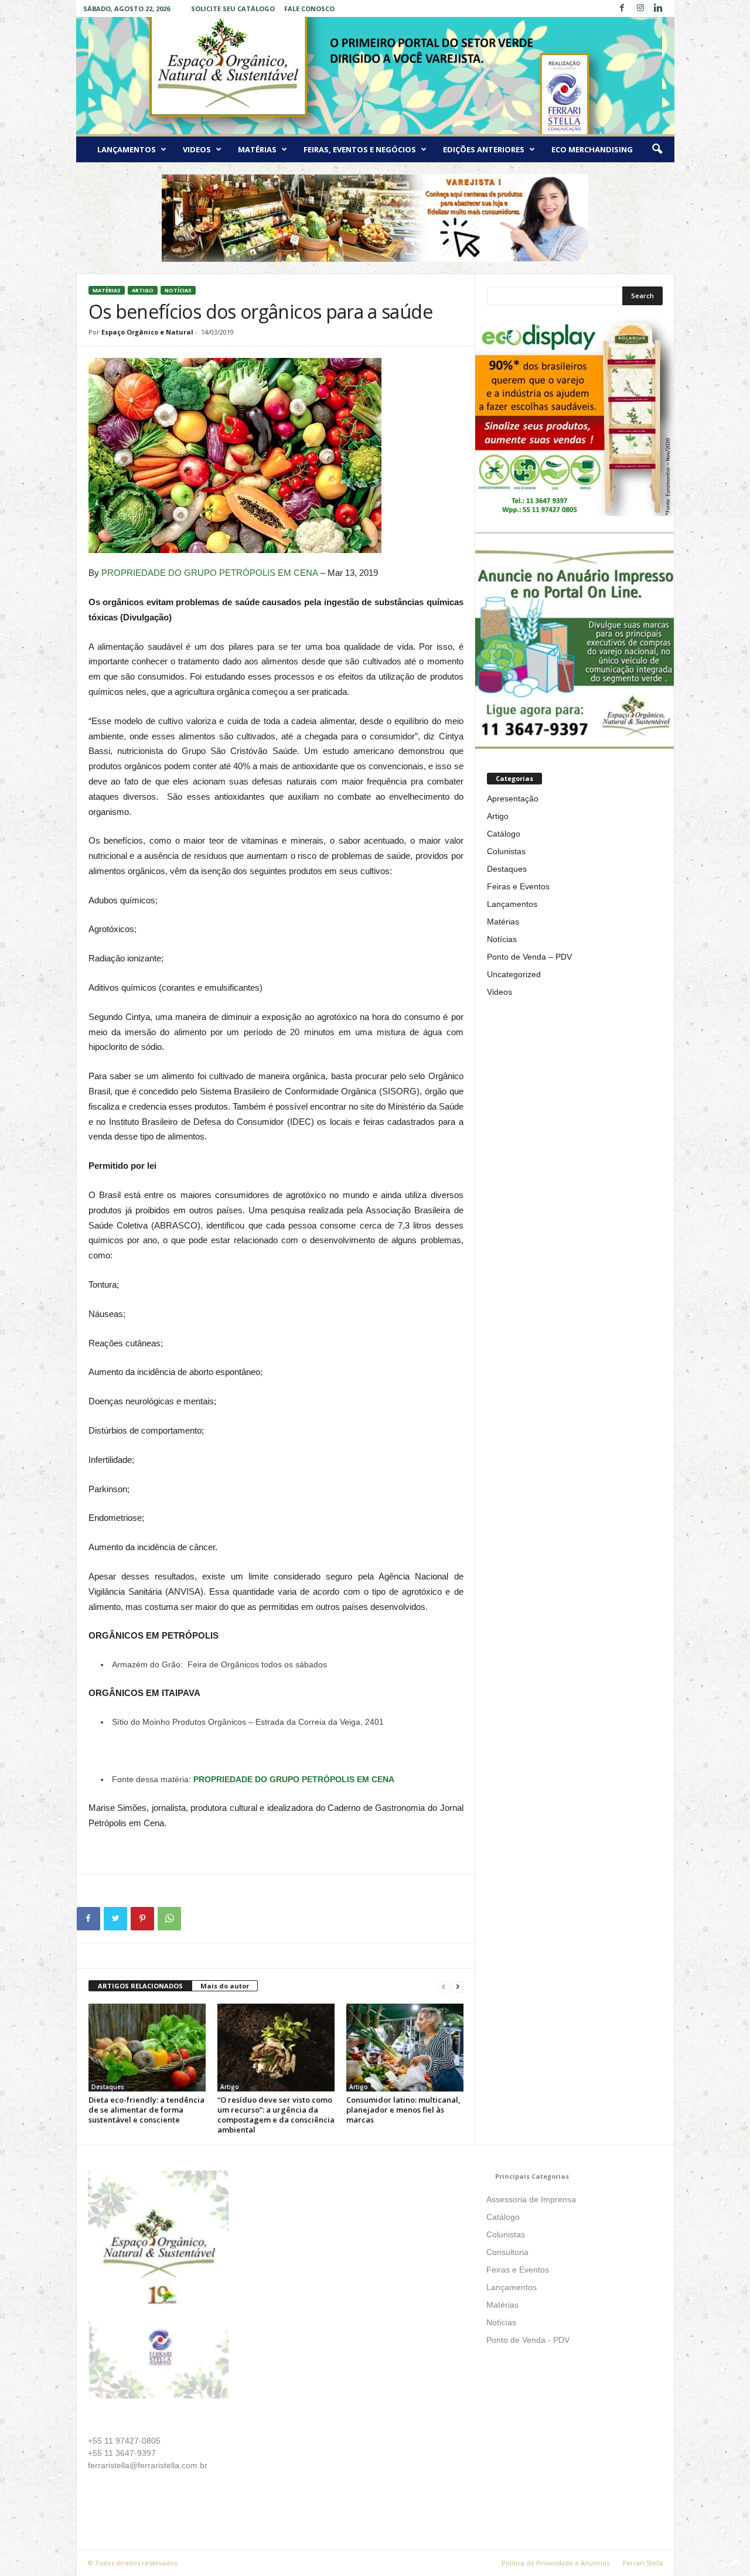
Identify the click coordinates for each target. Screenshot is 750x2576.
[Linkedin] (659, 8)
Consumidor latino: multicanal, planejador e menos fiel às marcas (403, 2110)
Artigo (143, 290)
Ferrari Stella (643, 2563)
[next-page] (458, 1986)
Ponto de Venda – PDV (529, 957)
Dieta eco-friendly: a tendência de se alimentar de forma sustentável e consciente (146, 2110)
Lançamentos (127, 149)
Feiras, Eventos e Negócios (360, 149)
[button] (657, 149)
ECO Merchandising (592, 149)
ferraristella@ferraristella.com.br (148, 2465)
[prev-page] (444, 1986)
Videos (197, 149)
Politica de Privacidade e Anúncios (555, 2563)
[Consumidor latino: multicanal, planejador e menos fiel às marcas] (405, 2048)
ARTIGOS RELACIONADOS (140, 1986)
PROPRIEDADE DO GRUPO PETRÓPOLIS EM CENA (210, 573)
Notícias (178, 290)
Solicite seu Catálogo (233, 8)
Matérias (257, 149)
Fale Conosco (309, 8)
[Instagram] (640, 8)
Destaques (108, 2087)
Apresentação (513, 799)
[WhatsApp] (169, 1919)
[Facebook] (622, 8)
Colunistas (506, 851)
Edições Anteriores (484, 149)
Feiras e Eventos (518, 886)
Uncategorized (514, 974)
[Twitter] (115, 1919)
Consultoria (507, 2252)
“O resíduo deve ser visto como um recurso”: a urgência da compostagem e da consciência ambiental (276, 2115)
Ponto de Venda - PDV (528, 2340)
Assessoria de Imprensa (531, 2199)
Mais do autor (225, 1986)
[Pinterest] (142, 1919)
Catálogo (504, 834)
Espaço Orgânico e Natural (147, 332)
